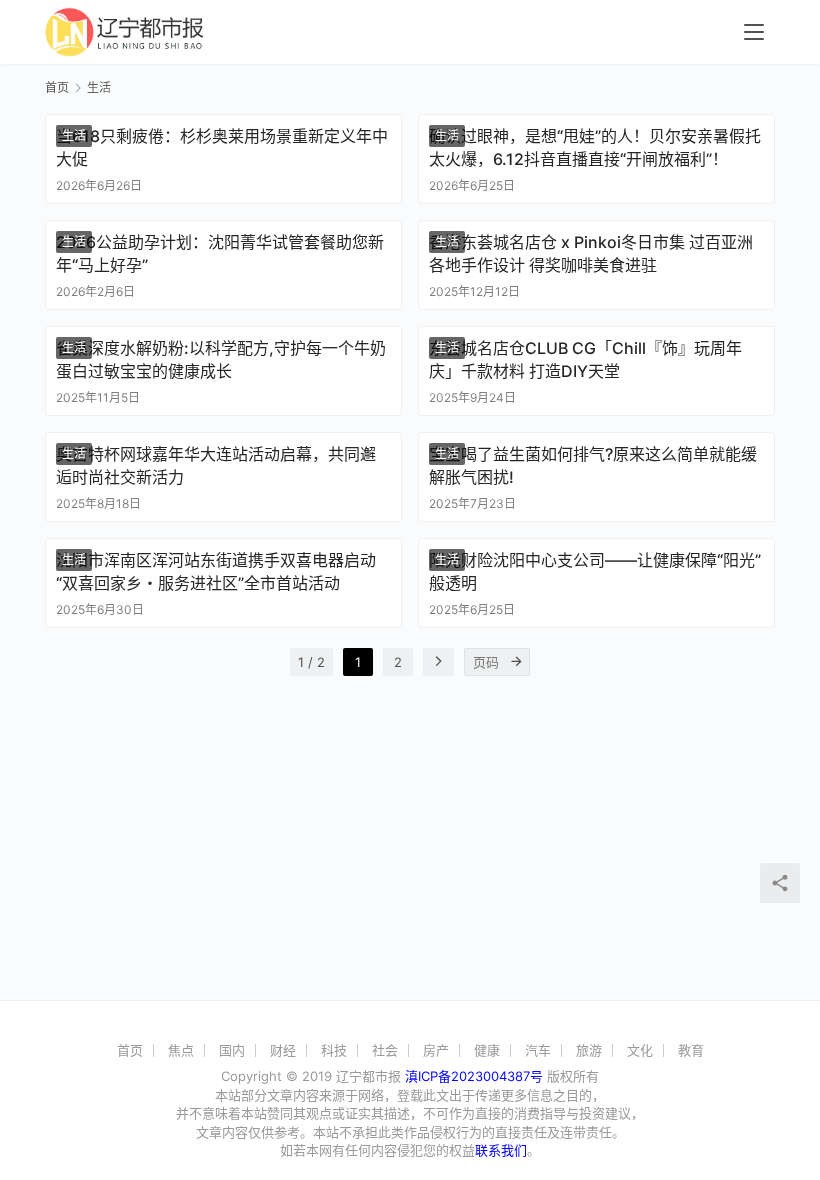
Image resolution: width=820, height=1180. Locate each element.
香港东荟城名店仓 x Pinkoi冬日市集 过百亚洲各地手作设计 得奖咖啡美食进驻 (591, 253)
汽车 (538, 1050)
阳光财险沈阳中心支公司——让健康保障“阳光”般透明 (595, 571)
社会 (385, 1050)
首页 (57, 87)
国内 (232, 1050)
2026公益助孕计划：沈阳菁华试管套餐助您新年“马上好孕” (220, 253)
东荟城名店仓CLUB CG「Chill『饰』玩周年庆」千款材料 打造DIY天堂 (585, 359)
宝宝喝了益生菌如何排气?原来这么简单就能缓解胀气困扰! (593, 465)
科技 (334, 1050)
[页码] (516, 662)
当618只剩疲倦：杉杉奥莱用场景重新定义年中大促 (222, 147)
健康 (487, 1050)
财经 (283, 1050)
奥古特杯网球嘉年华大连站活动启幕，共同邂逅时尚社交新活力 (216, 465)
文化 (640, 1050)
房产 (436, 1050)
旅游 (589, 1050)
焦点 (181, 1050)
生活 (74, 135)
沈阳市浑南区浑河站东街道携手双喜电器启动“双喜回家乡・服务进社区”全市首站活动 (216, 571)
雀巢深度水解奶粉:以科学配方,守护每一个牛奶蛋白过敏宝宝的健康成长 (221, 359)
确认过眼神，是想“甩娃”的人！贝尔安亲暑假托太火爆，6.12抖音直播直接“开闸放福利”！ (595, 147)
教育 (691, 1050)
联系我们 (501, 1150)
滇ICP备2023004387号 (474, 1076)
